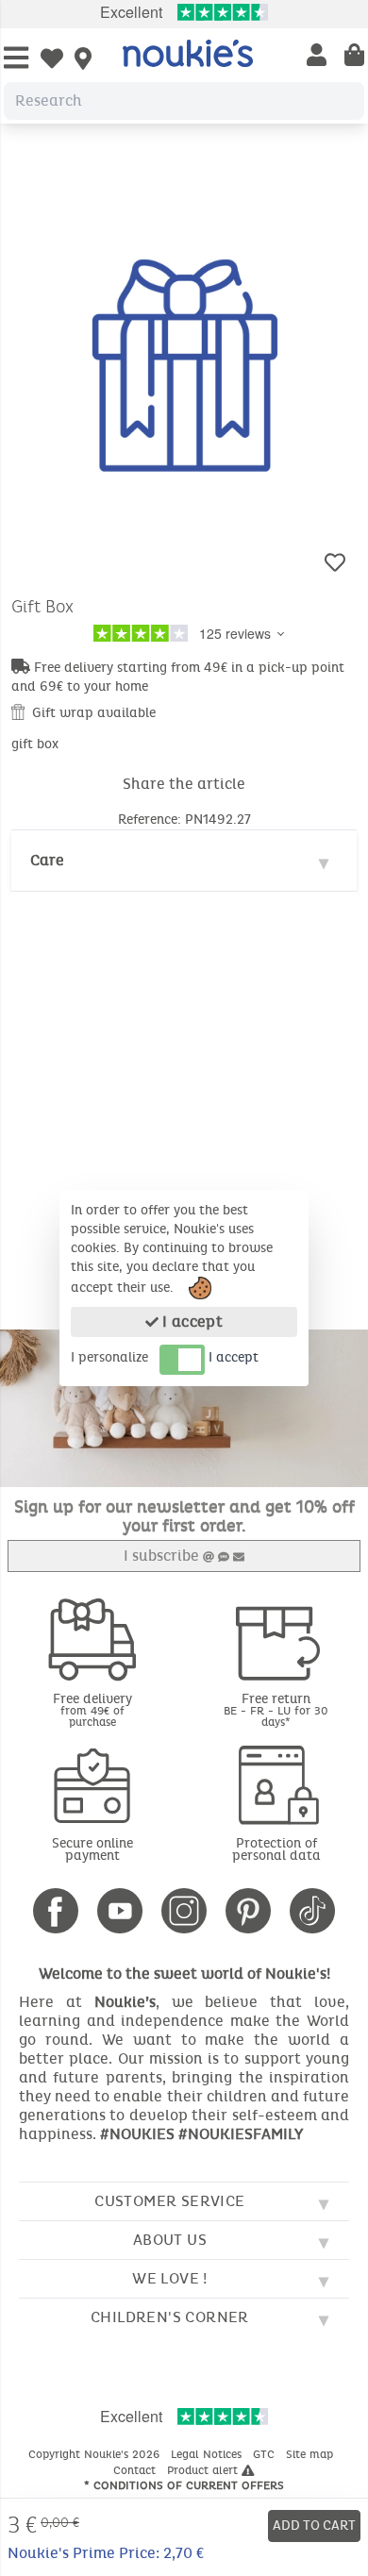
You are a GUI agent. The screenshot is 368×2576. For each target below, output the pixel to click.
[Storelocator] (83, 60)
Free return (276, 1709)
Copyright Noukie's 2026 (96, 2454)
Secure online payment (92, 1849)
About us (170, 2240)
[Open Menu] (16, 59)
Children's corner (170, 2317)
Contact (136, 2470)
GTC (266, 2454)
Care (47, 860)
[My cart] (354, 57)
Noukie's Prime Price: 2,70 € (106, 2553)
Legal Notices (208, 2454)
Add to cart (314, 2526)
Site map (311, 2454)
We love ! (170, 2278)
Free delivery (92, 1709)
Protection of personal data (276, 1849)
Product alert (204, 2470)
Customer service (169, 2201)
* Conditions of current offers (184, 2485)
